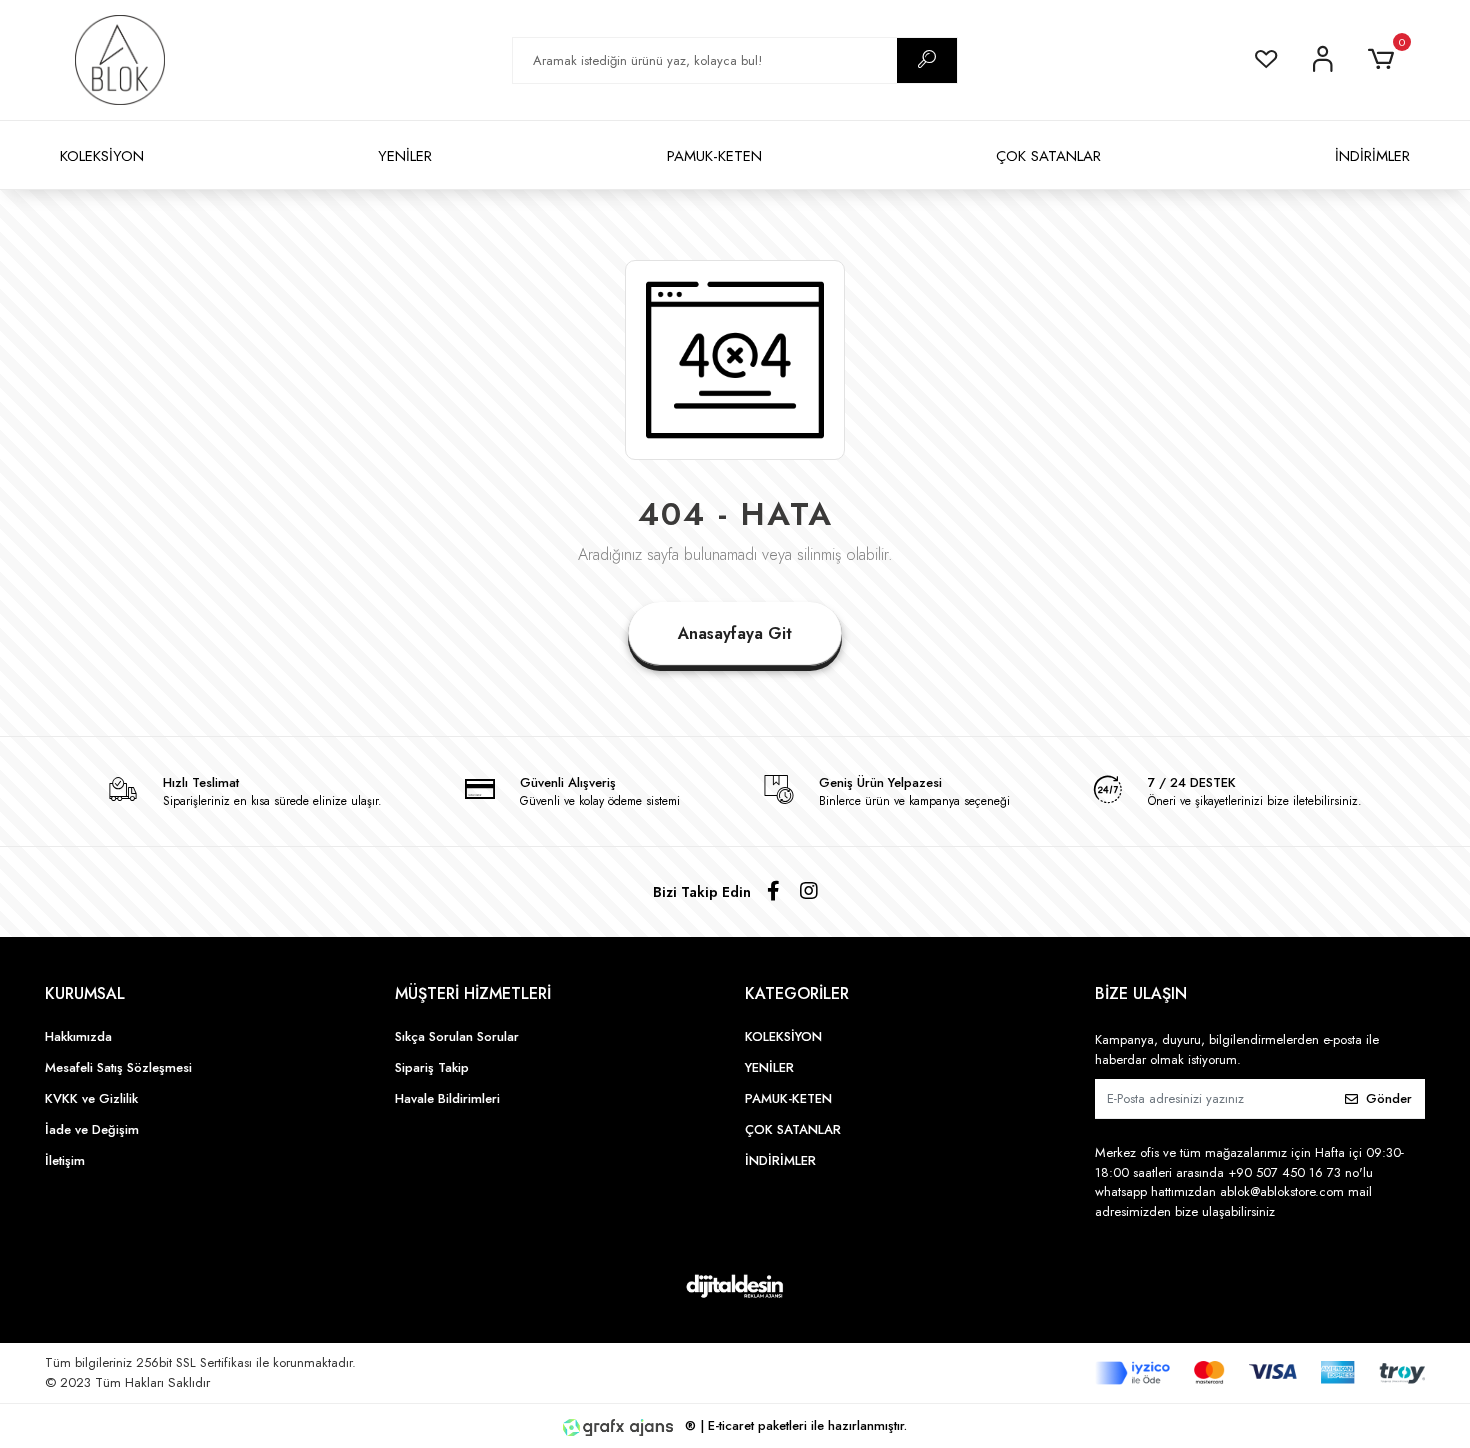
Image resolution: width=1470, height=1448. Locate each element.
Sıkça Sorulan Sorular (457, 1036)
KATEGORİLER (797, 993)
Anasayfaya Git (735, 633)
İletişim (65, 1160)
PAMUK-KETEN (714, 156)
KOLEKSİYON (102, 156)
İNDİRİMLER (1372, 156)
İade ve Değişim (92, 1129)
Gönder (1389, 1098)
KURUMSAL (85, 993)
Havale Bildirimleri (447, 1098)
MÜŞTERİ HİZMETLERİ (473, 993)
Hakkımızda (78, 1036)
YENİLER (405, 156)
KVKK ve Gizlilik (91, 1098)
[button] (1384, 60)
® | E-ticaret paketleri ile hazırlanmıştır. (794, 1425)
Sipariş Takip (432, 1067)
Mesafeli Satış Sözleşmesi (118, 1067)
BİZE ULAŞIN (1141, 993)
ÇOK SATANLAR (1048, 156)
